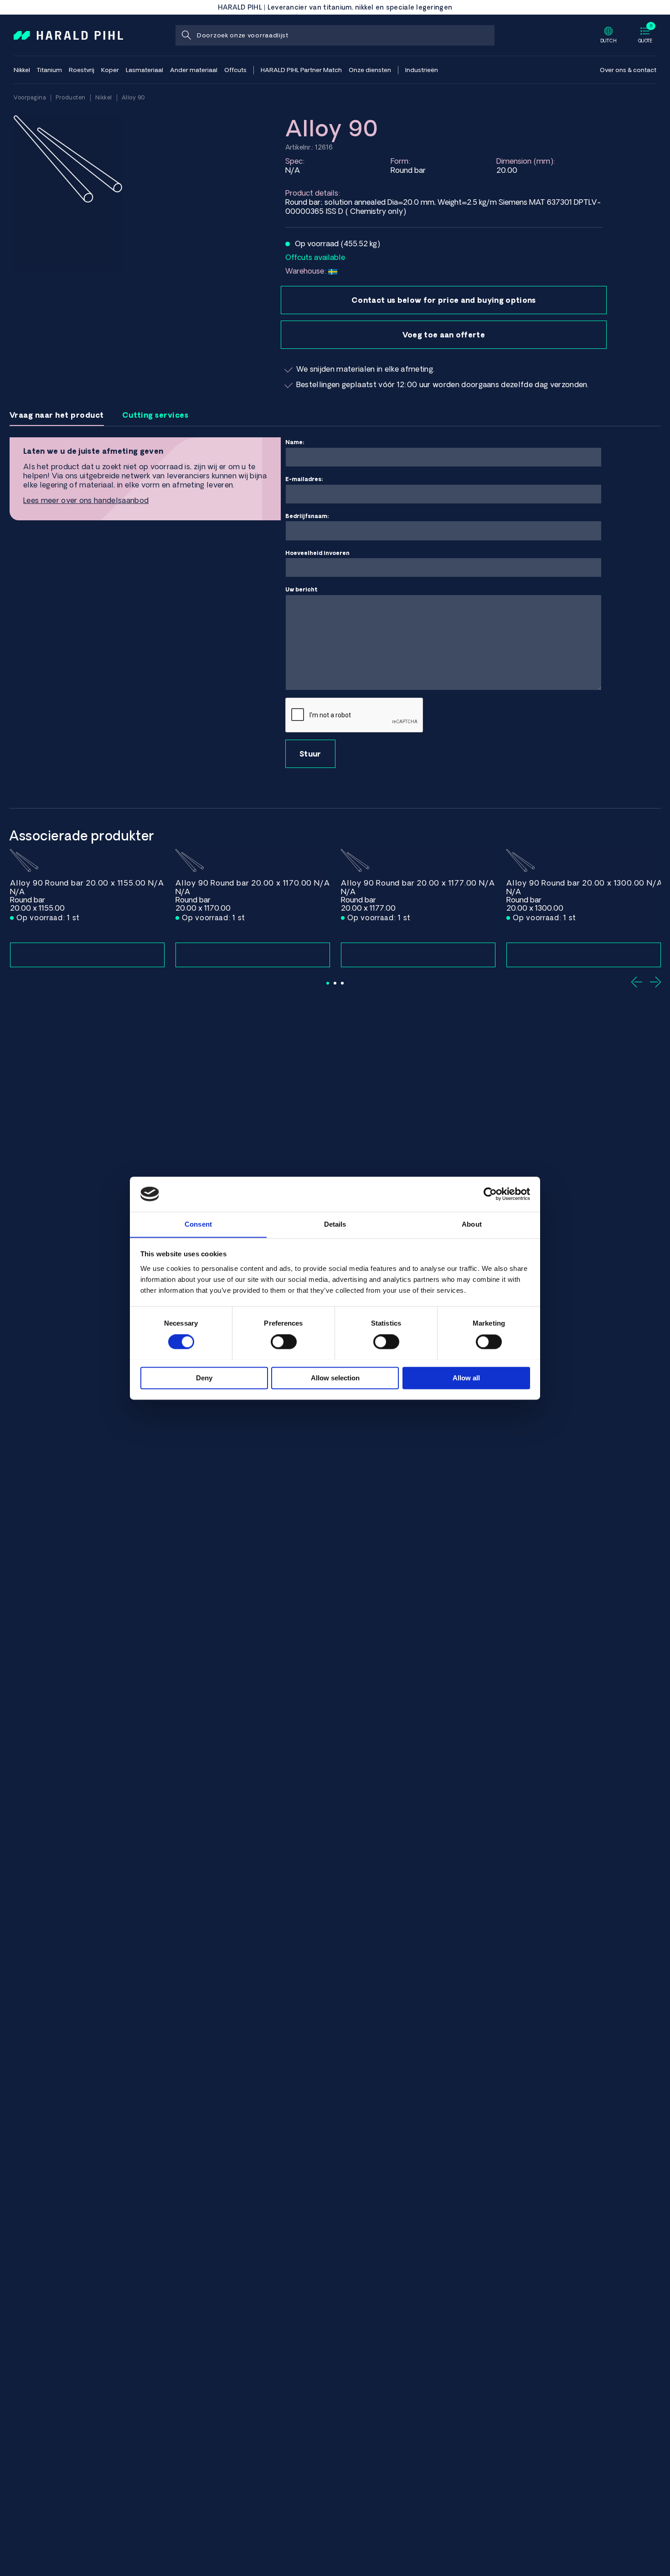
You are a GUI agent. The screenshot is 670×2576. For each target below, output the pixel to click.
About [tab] (472, 1224)
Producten (71, 97)
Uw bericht (301, 589)
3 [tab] (342, 983)
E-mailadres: (304, 479)
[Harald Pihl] (68, 35)
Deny (204, 1378)
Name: (295, 442)
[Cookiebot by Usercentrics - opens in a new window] (490, 1194)
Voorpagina (30, 97)
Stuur (310, 754)
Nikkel (104, 97)
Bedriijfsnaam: (307, 516)
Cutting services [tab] (155, 415)
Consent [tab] (198, 1224)
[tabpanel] (87, 908)
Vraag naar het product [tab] (57, 415)
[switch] (284, 1342)
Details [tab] (335, 1224)
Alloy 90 (134, 97)
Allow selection (335, 1378)
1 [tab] (328, 983)
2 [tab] (335, 983)
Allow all (466, 1378)
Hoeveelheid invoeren (317, 553)
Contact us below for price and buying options (443, 300)
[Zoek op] (186, 35)
